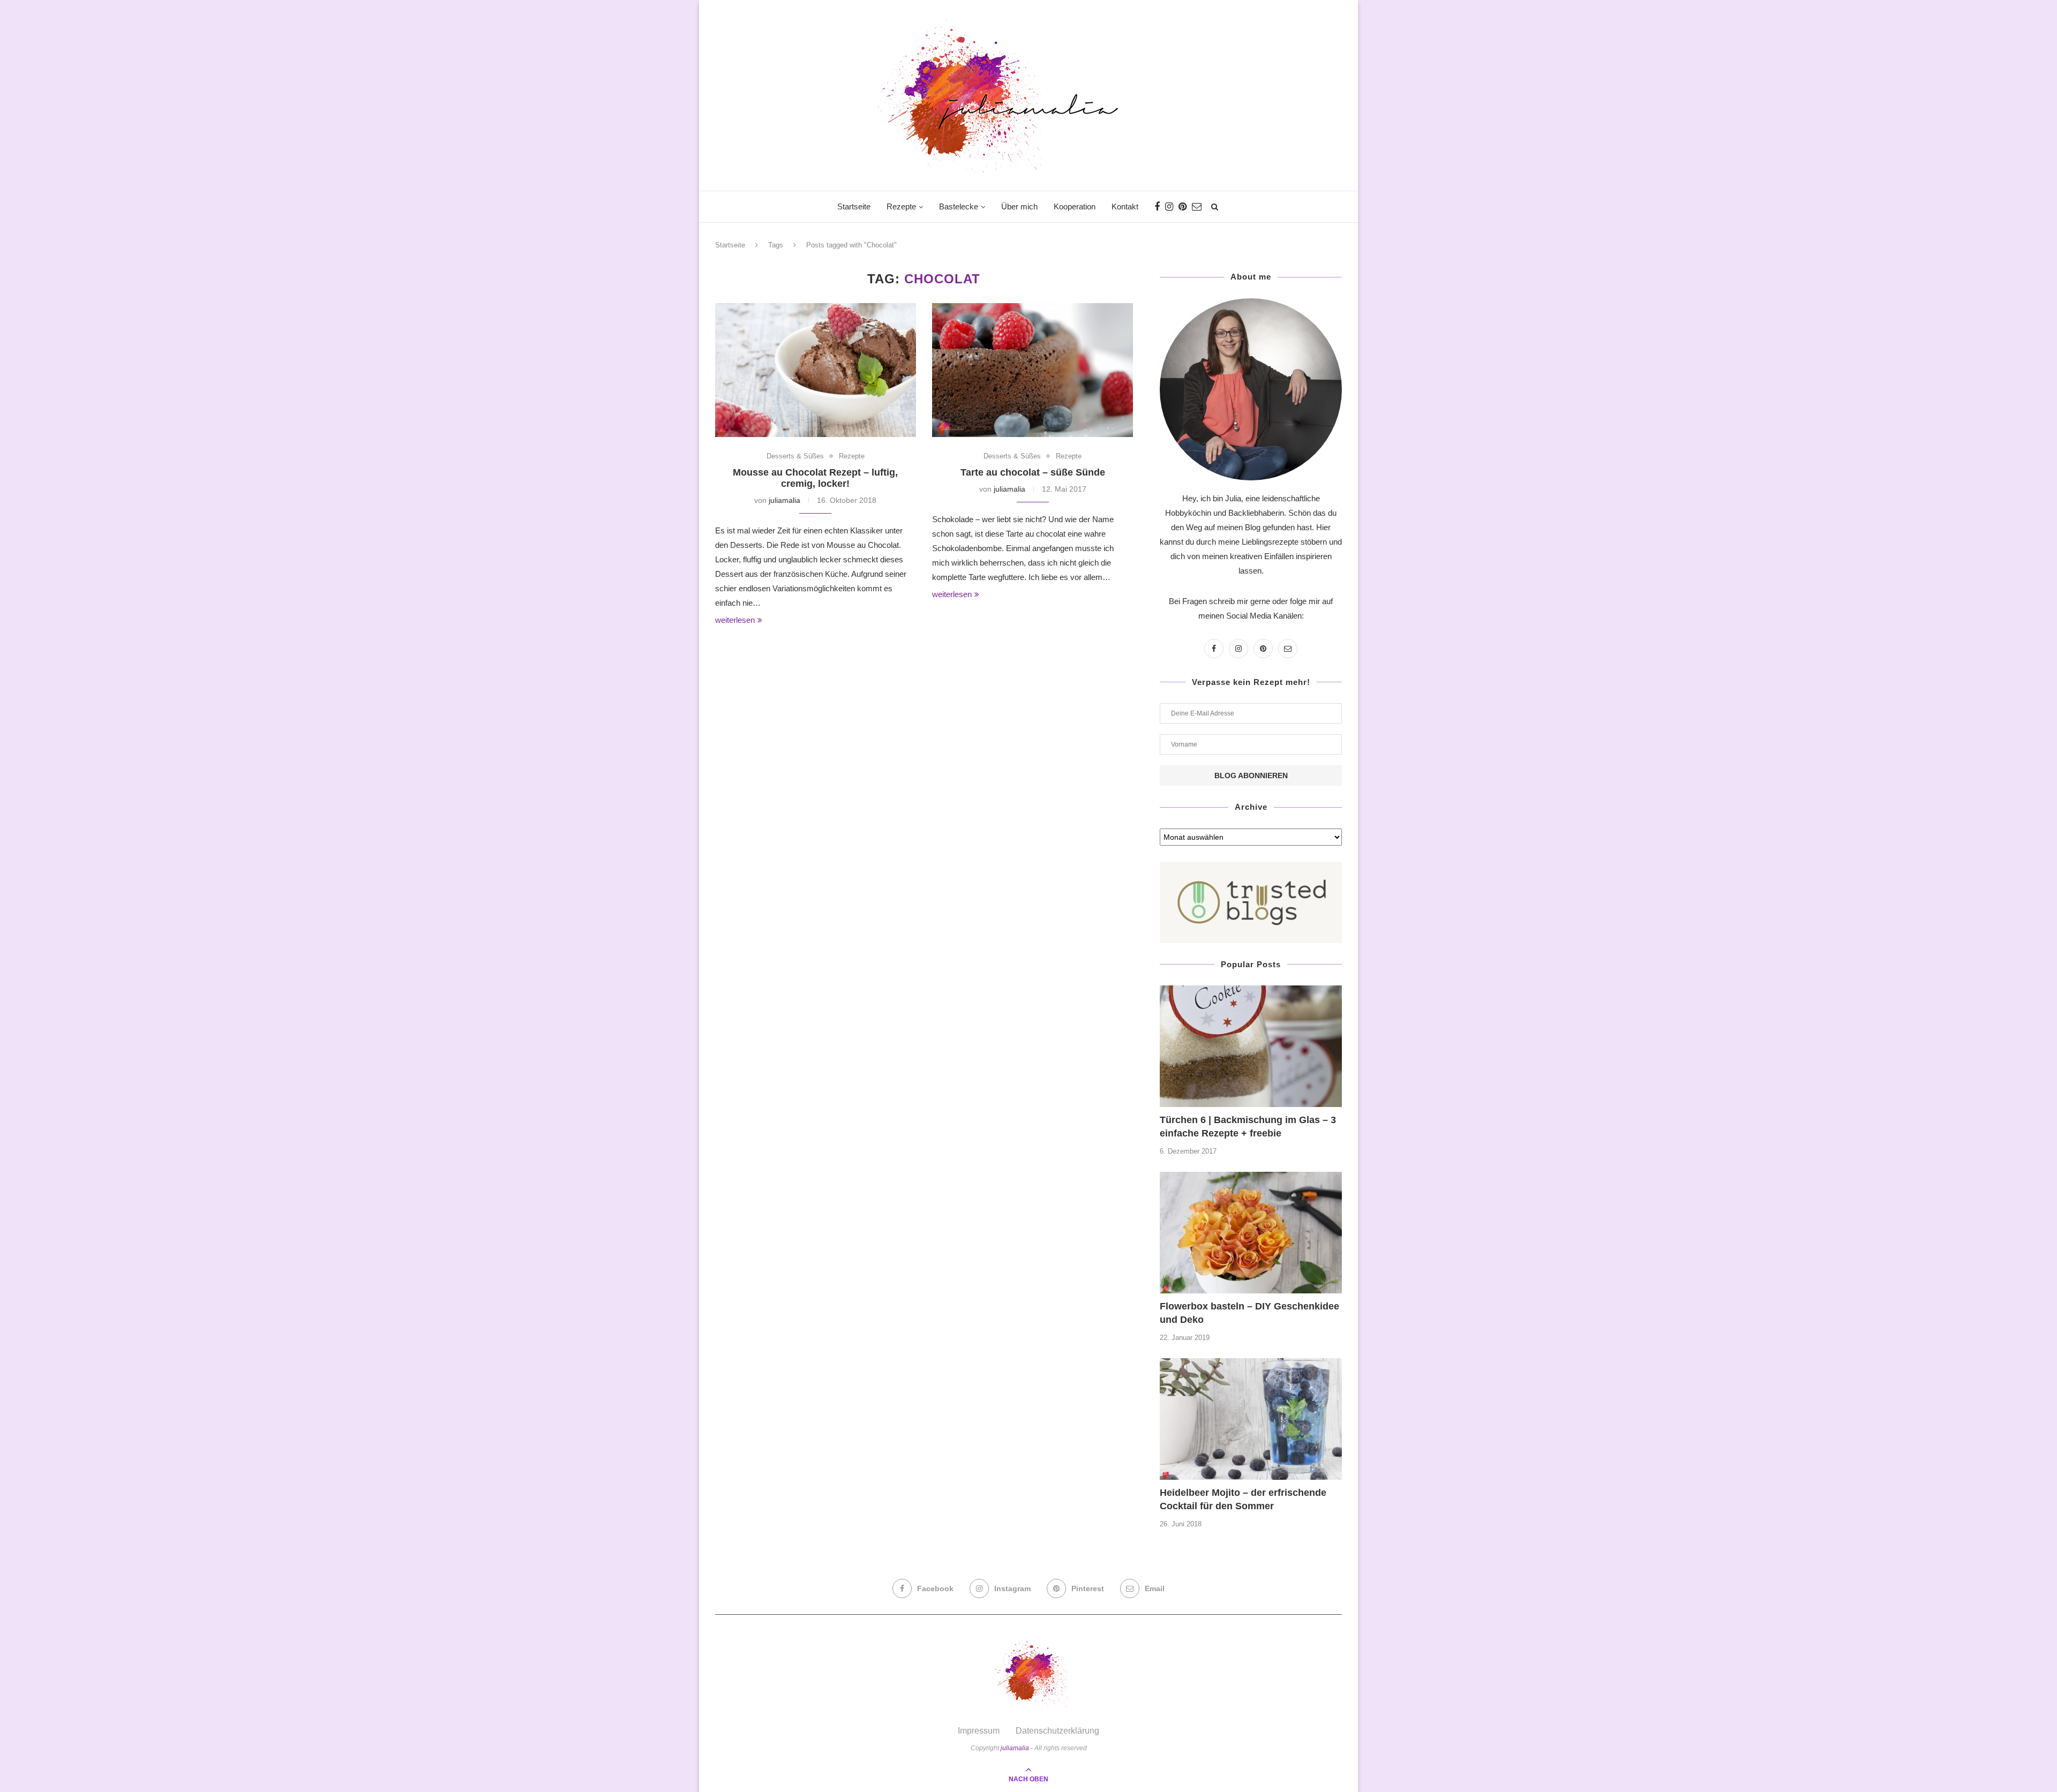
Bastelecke (959, 206)
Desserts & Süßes (795, 456)
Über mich (1019, 206)
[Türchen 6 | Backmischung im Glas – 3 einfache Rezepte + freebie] (1251, 1046)
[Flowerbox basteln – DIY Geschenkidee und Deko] (1251, 1233)
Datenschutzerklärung (1057, 1731)
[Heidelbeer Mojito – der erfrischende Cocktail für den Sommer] (1251, 1419)
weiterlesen (735, 620)
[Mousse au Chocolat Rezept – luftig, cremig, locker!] (816, 370)
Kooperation (1075, 206)
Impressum (979, 1731)
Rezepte (901, 206)
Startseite (854, 206)
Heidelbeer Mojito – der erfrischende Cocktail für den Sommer (1243, 1499)
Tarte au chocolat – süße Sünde (1033, 472)
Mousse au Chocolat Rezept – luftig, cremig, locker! (815, 478)
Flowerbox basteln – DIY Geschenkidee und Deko (1249, 1313)
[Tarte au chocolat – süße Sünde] (1033, 370)
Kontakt (1125, 206)
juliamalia (784, 500)
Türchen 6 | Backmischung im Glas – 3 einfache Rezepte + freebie (1248, 1127)
